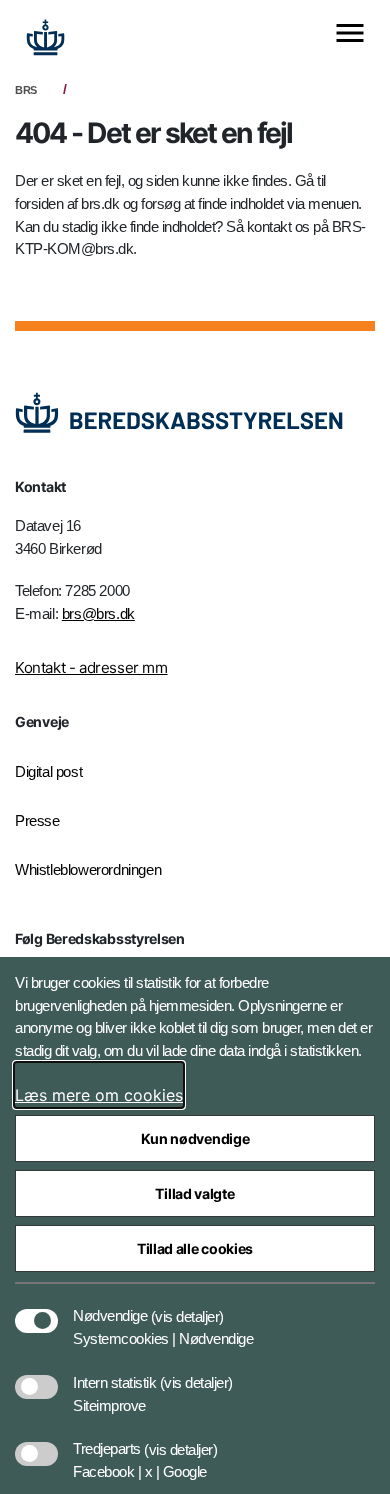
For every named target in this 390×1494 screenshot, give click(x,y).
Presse (37, 820)
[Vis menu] (350, 34)
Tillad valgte (194, 1193)
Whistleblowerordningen (88, 869)
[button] (187, 1306)
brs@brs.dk (98, 613)
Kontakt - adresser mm (91, 667)
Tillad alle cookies (195, 1248)
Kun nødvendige (195, 1138)
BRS (26, 90)
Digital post (48, 771)
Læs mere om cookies (99, 1095)
